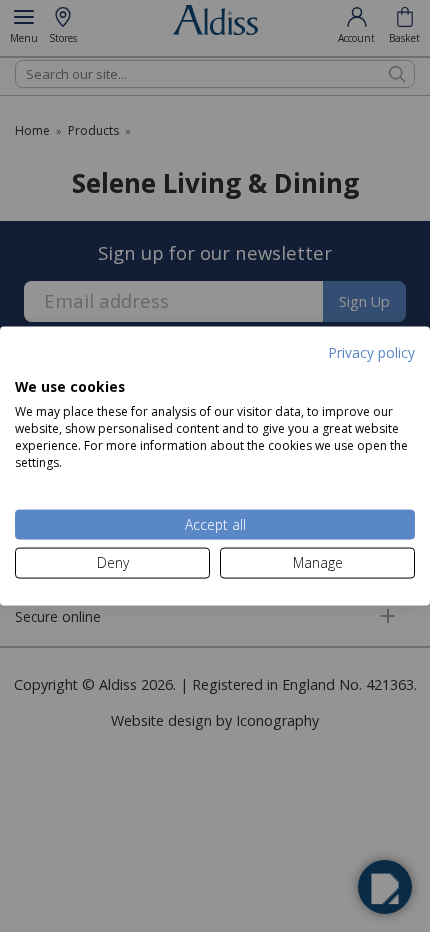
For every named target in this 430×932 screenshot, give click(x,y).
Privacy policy (371, 352)
